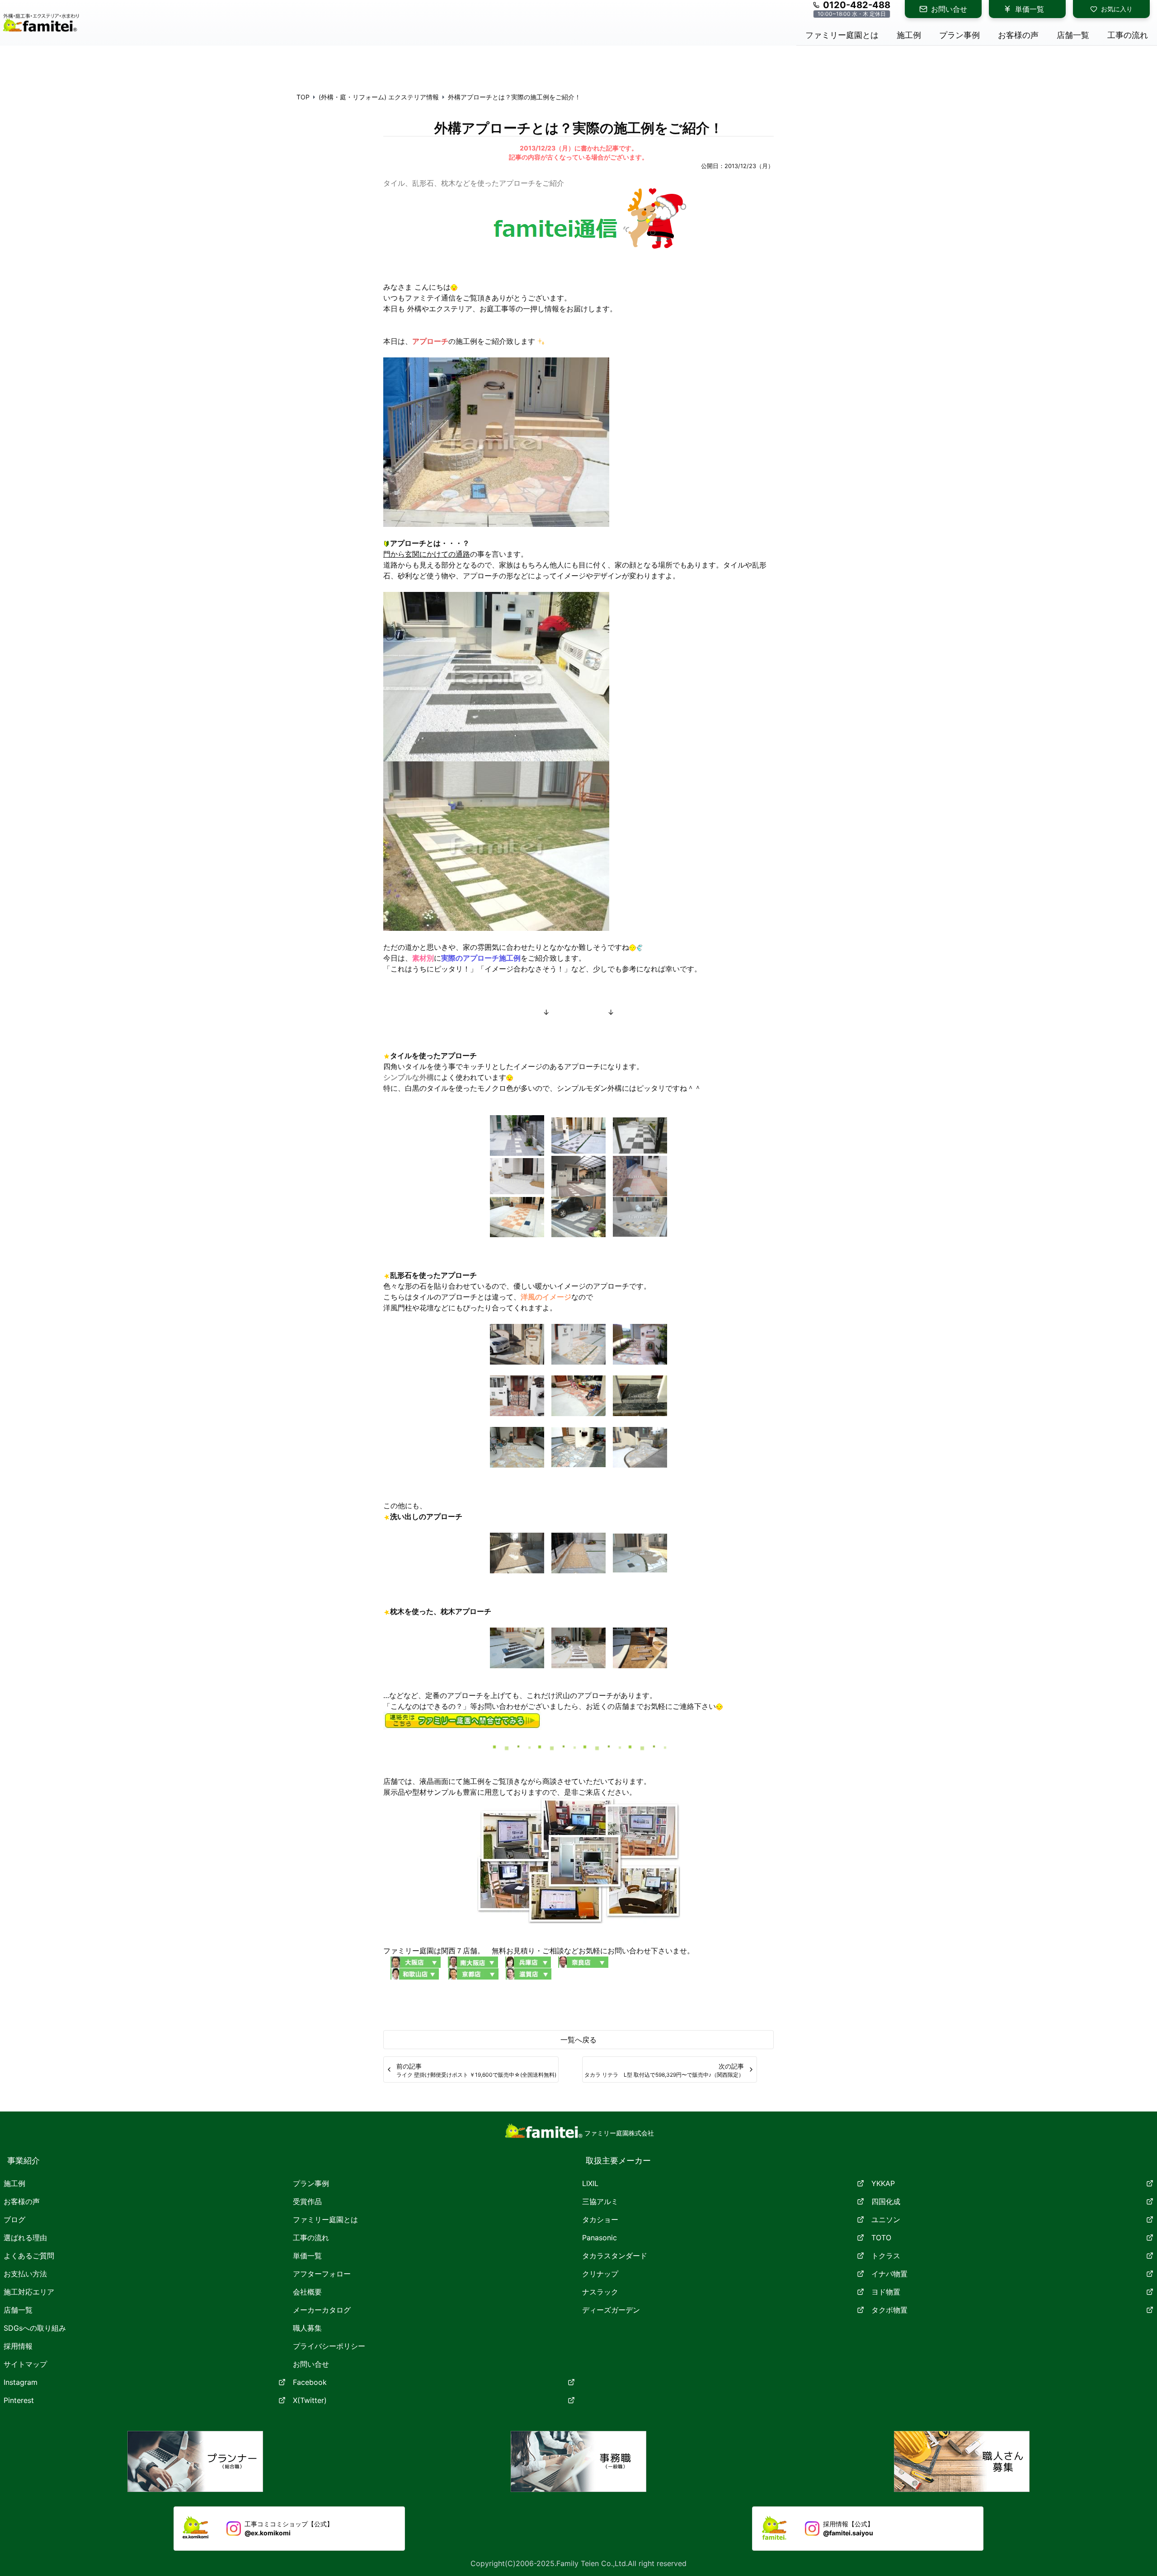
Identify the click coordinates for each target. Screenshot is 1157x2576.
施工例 (14, 2183)
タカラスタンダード (615, 2256)
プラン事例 (311, 2183)
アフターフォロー (322, 2274)
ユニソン (886, 2219)
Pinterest (19, 2400)
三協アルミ (600, 2201)
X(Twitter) (310, 2400)
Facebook (310, 2382)
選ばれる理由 (25, 2238)
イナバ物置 (889, 2274)
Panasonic (600, 2238)
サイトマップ (25, 2364)
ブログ (14, 2219)
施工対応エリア (29, 2292)
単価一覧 (1030, 9)
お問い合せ (949, 9)
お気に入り (1117, 9)
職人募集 (307, 2328)
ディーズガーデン (611, 2310)
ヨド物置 (886, 2292)
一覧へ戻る (578, 2040)
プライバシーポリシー (329, 2346)
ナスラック (600, 2292)
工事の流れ (311, 2238)
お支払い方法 (25, 2274)
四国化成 (886, 2201)
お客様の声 (22, 2201)
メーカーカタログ (322, 2310)
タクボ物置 (889, 2310)
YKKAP (883, 2183)
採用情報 (18, 2346)
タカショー (600, 2219)
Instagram (21, 2382)
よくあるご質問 (29, 2256)
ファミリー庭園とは (325, 2219)
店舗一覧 (18, 2310)
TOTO (881, 2238)
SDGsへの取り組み (35, 2328)
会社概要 (307, 2292)
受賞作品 (307, 2201)
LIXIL (590, 2183)
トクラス (886, 2256)
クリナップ (600, 2274)
